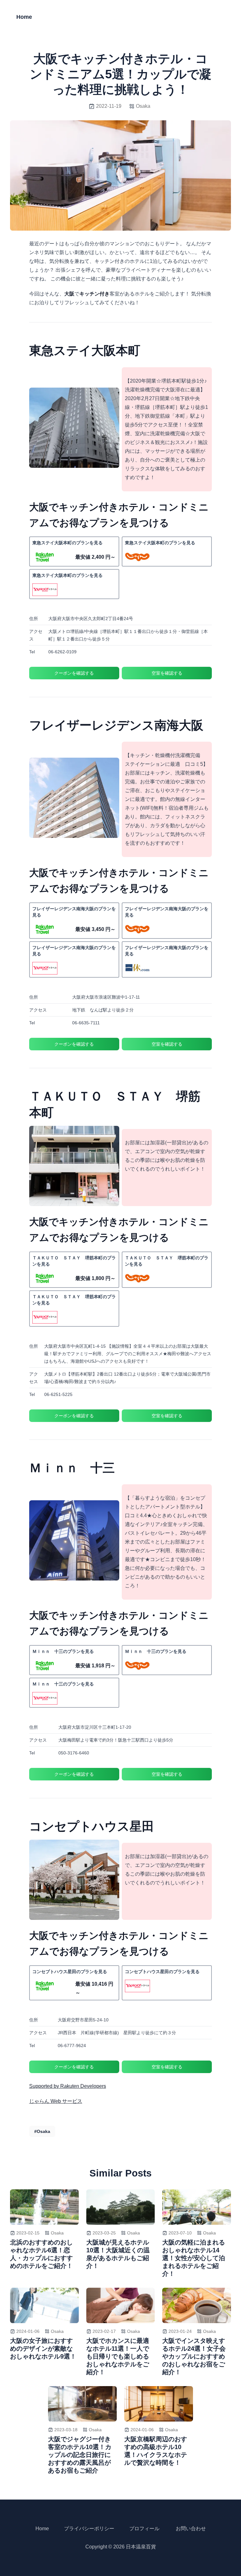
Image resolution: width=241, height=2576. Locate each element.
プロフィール (144, 2529)
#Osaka (42, 2131)
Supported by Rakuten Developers (68, 2086)
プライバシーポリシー (89, 2529)
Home (24, 17)
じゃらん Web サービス (56, 2101)
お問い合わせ (191, 2529)
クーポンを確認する (74, 673)
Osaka (143, 106)
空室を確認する (167, 673)
